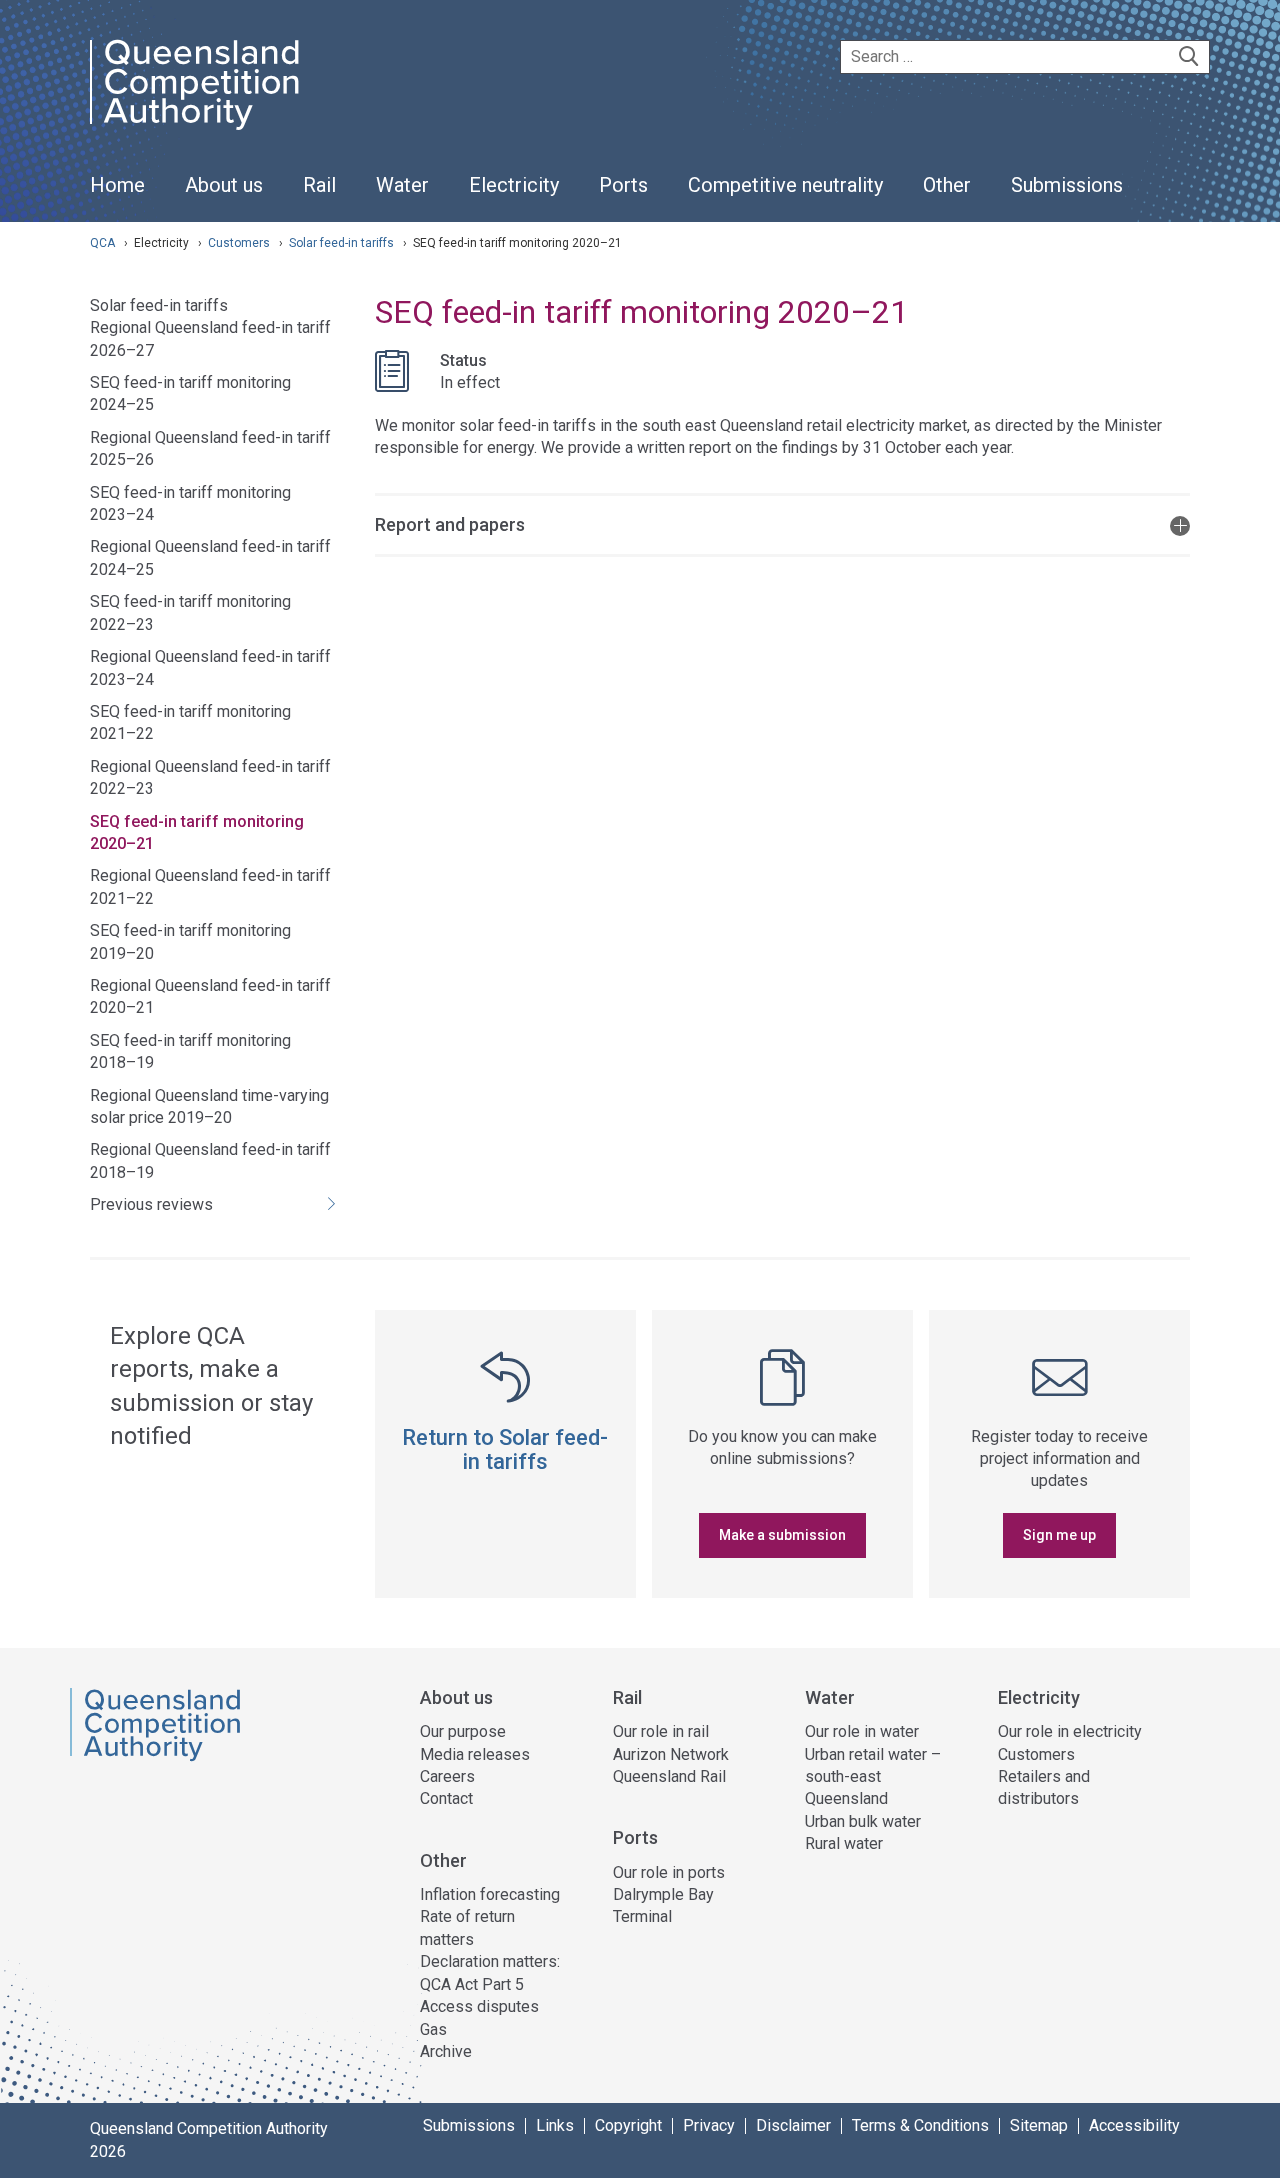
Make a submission (782, 1535)
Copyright (628, 2126)
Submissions (469, 2126)
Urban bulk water (863, 1821)
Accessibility (1134, 2126)
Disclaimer (793, 2126)
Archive (446, 2051)
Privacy (709, 2126)
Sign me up (1059, 1535)
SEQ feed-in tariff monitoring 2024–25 (190, 393)
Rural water (844, 1843)
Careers (447, 1776)
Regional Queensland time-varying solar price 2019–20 (209, 1106)
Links (555, 2126)
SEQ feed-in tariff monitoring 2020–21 (197, 832)
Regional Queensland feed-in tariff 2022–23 (210, 777)
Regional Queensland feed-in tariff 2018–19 (210, 1160)
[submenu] (224, 186)
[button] (782, 523)
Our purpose (463, 1731)
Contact (446, 1798)
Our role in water (862, 1731)
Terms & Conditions (920, 2126)
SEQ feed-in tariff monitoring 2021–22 (190, 722)
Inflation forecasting (490, 1894)
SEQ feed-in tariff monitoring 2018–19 (190, 1051)
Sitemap (1039, 2126)
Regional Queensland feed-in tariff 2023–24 (210, 667)
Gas (433, 2029)
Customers (240, 243)
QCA (102, 243)
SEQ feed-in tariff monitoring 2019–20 (190, 941)
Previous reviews (151, 1204)
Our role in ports (669, 1872)
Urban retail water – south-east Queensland (873, 1777)
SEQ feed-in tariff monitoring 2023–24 (190, 503)
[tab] (782, 523)
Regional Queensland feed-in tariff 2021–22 (210, 886)
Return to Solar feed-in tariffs (505, 1449)
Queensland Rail (669, 1776)
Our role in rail (661, 1731)
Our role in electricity (1070, 1731)
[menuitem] (117, 196)
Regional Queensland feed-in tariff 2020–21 (210, 996)
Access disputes (479, 2006)
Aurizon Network (671, 1754)
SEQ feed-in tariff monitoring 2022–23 (190, 612)
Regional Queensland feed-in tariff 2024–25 (210, 557)
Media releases (475, 1754)
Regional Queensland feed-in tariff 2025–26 (210, 448)
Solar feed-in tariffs (343, 243)
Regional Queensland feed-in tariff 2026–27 (210, 338)
